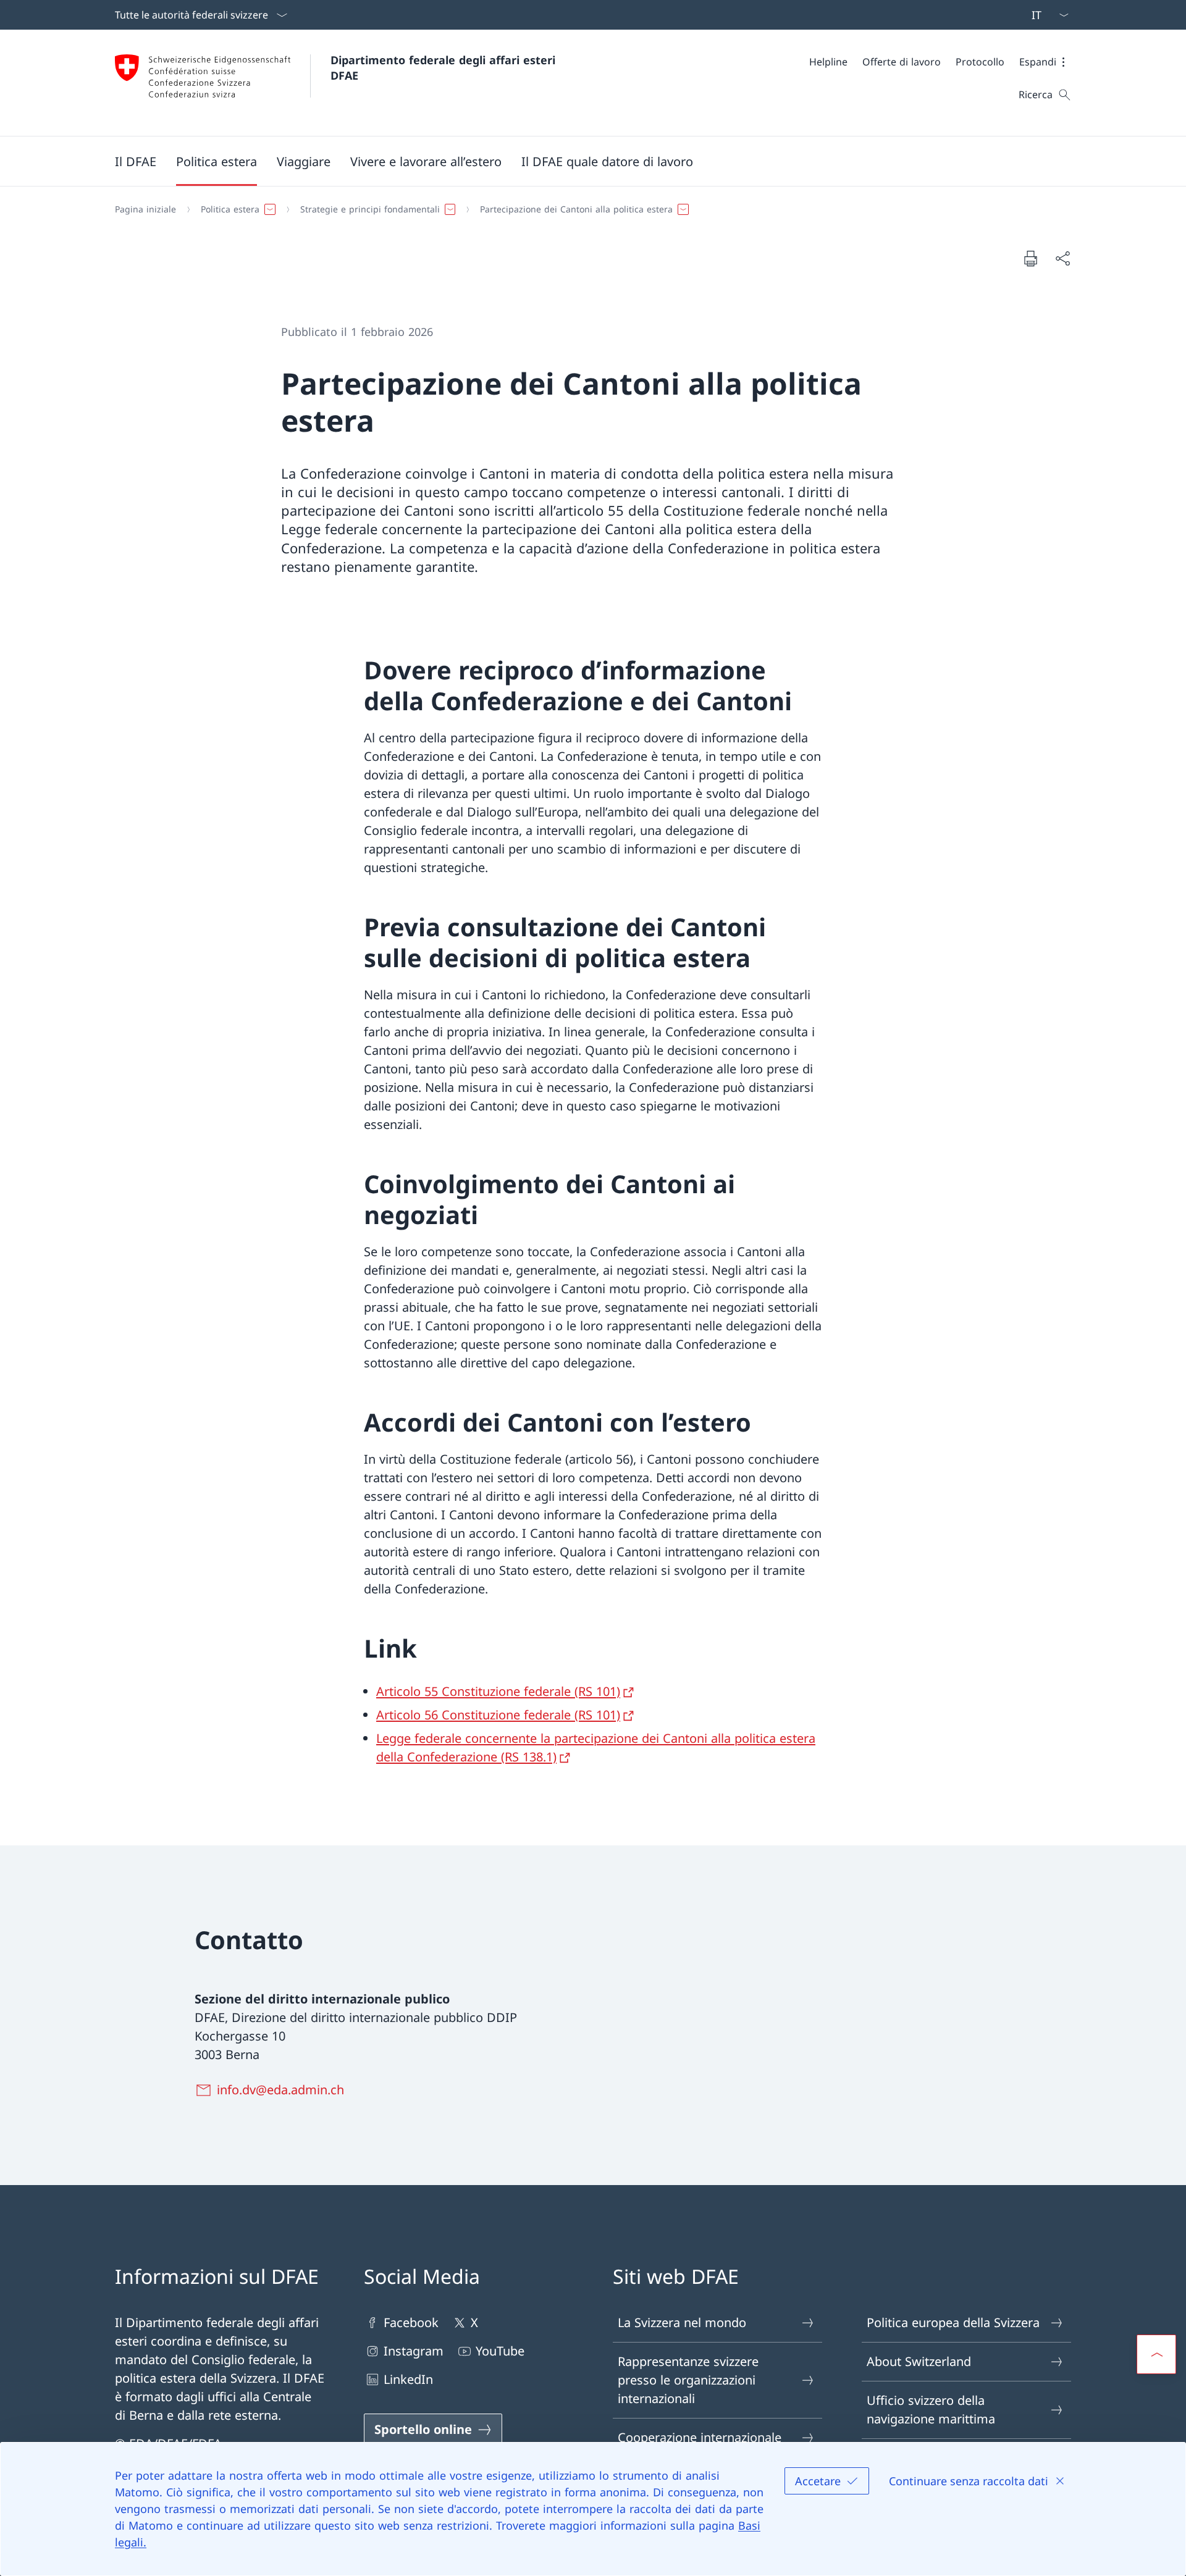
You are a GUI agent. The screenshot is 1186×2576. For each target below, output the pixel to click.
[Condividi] (1062, 258)
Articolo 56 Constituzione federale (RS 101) (498, 1715)
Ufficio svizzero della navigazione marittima (931, 2410)
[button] (1045, 62)
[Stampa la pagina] (1030, 258)
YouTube (500, 2351)
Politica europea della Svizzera (953, 2322)
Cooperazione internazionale (700, 2437)
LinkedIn (408, 2379)
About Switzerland (919, 2361)
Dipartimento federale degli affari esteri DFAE (445, 68)
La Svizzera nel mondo (682, 2322)
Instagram (414, 2351)
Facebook (411, 2322)
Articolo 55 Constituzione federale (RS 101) (498, 1691)
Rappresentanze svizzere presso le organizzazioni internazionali (688, 2380)
